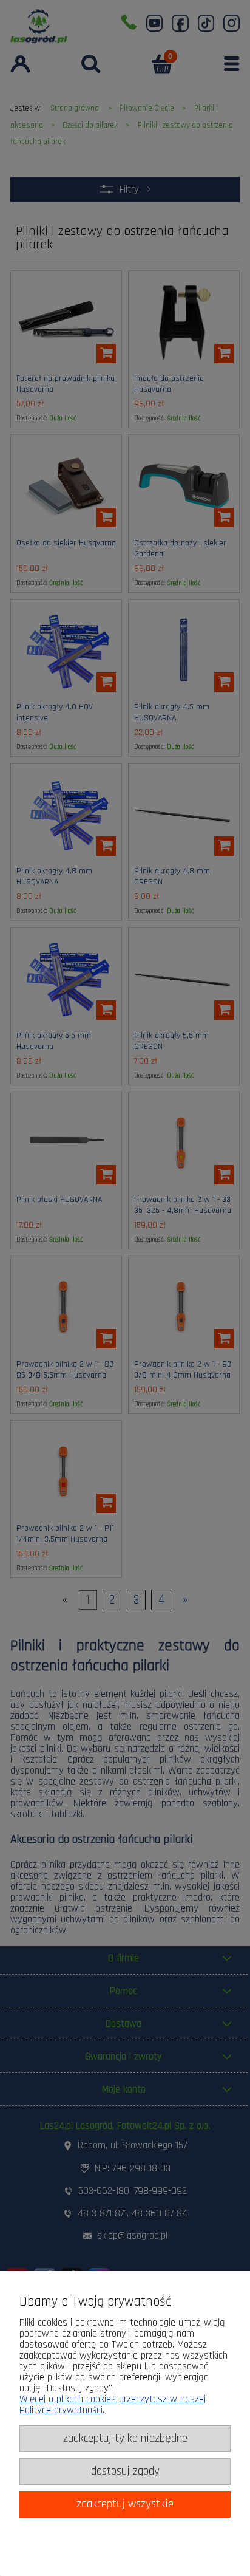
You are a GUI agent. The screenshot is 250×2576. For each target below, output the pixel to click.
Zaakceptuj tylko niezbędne (125, 2438)
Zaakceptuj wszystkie (125, 2504)
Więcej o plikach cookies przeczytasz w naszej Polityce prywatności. (113, 2405)
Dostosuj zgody (125, 2471)
